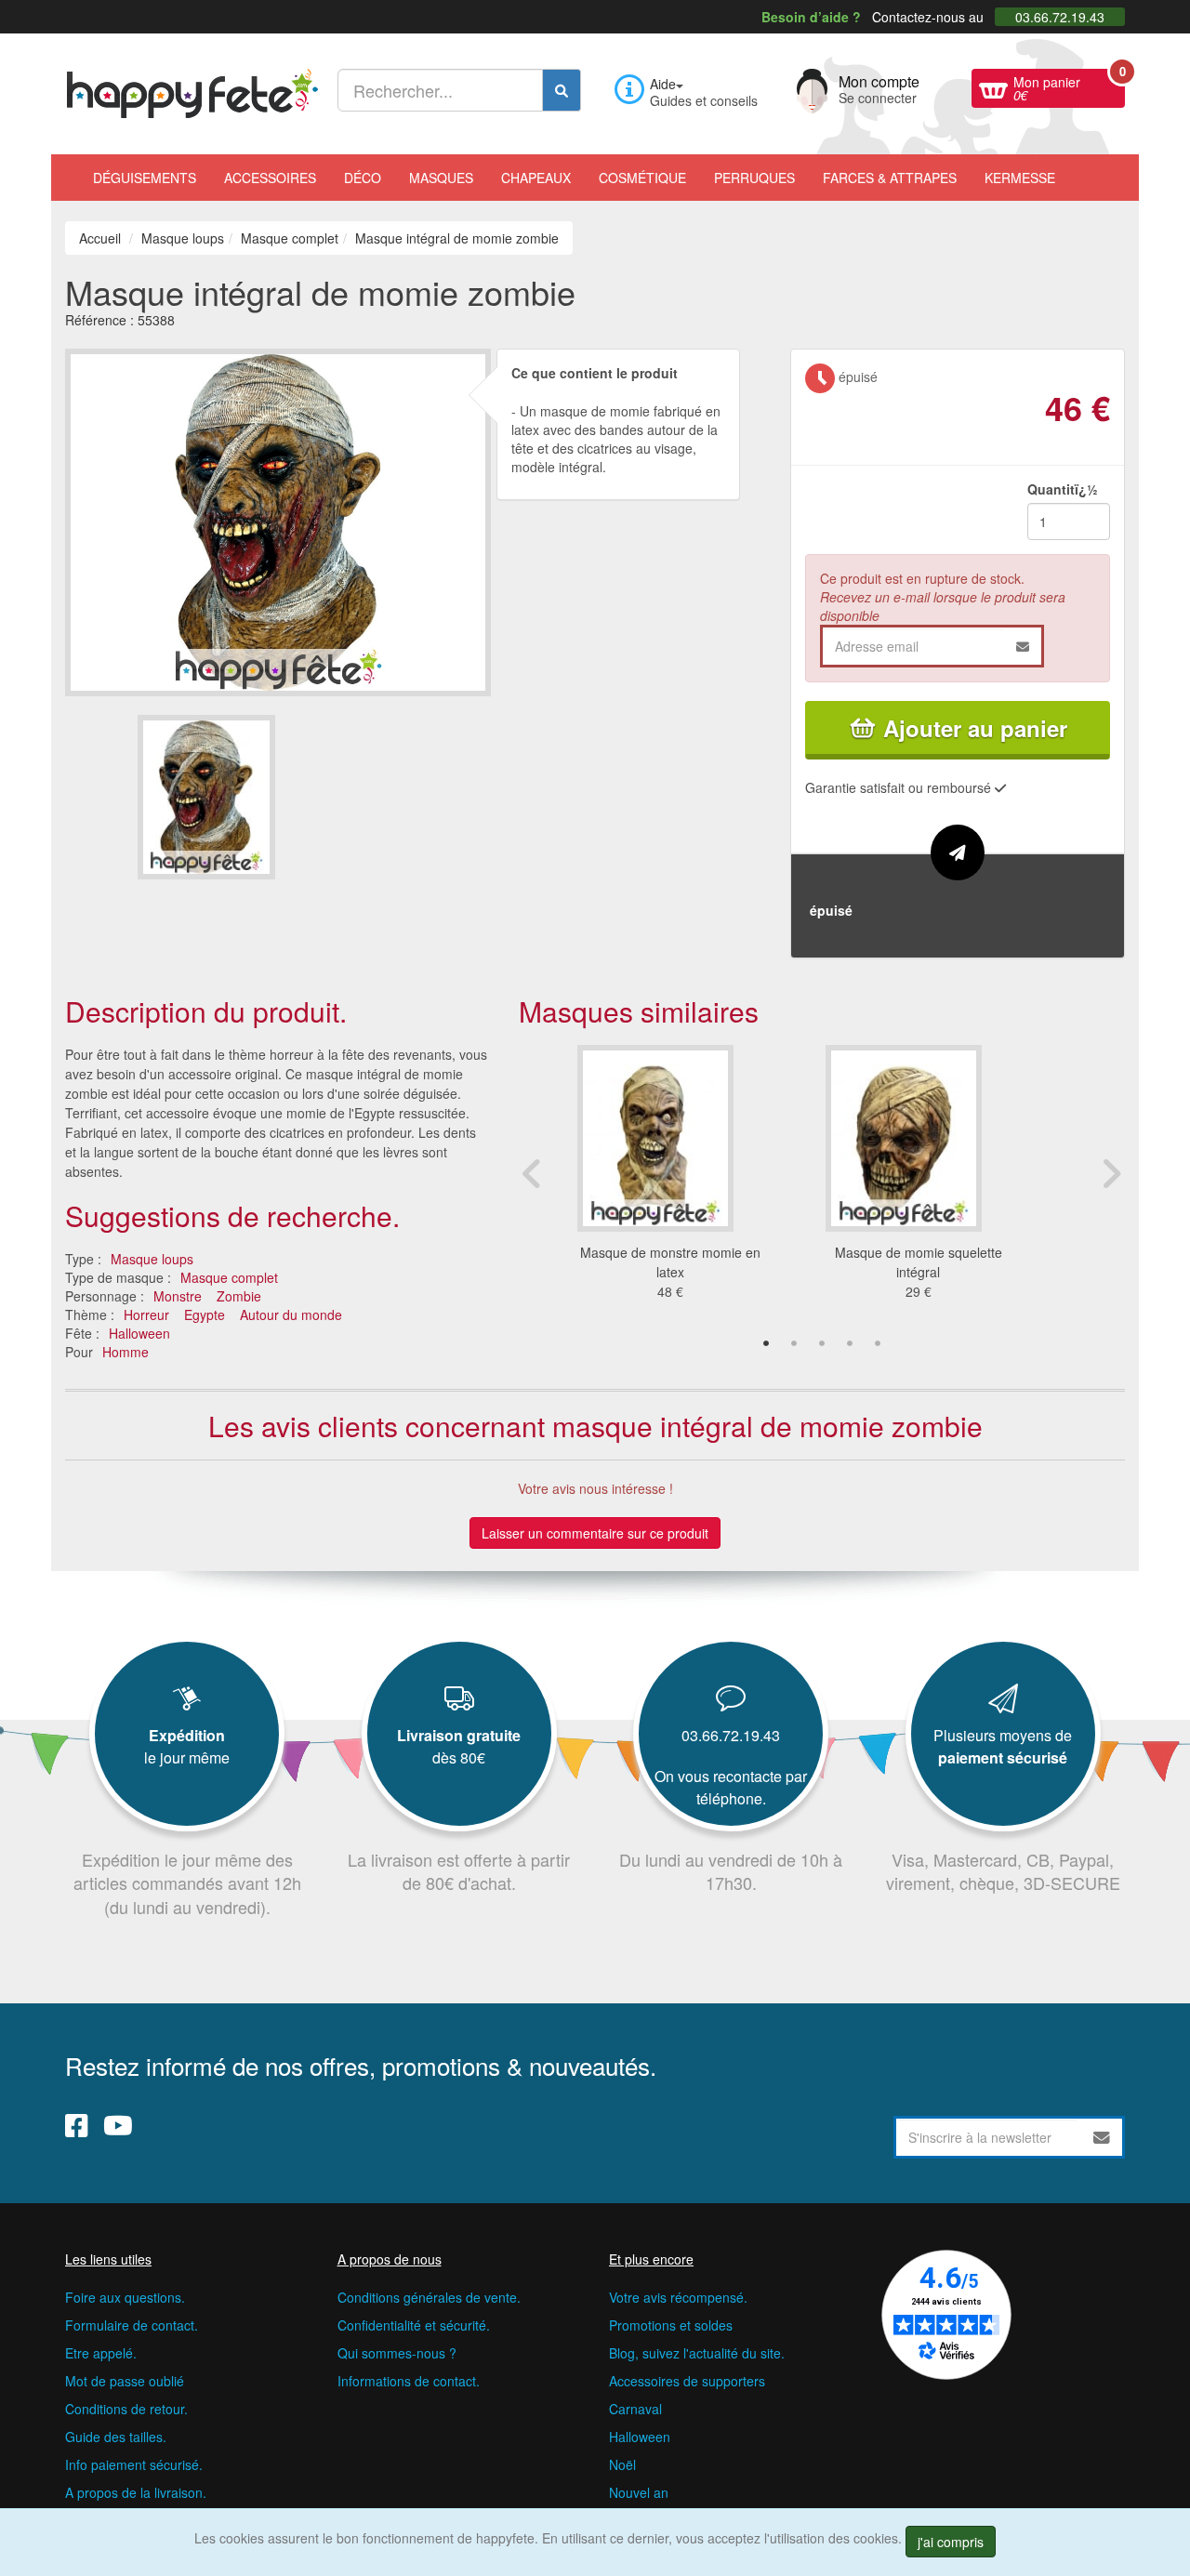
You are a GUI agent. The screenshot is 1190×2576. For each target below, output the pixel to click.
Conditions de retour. (126, 2409)
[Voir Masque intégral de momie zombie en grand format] (278, 520)
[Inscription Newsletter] (1102, 2137)
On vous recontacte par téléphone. (731, 1787)
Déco (363, 178)
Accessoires (270, 178)
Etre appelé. (101, 2353)
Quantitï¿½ (1063, 489)
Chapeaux (536, 178)
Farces (890, 178)
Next (1111, 1173)
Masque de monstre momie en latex (670, 1262)
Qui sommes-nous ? (397, 2353)
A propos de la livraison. (136, 2492)
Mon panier (1069, 86)
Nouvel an (639, 2492)
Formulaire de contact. (132, 2325)
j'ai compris (951, 2542)
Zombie (239, 1296)
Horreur (146, 1314)
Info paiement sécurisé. (134, 2464)
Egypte (205, 1314)
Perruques (754, 178)
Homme (126, 1352)
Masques (441, 178)
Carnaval (635, 2409)
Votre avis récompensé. (678, 2297)
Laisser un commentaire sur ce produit (595, 1533)
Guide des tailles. (116, 2437)
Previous (533, 1173)
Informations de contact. (409, 2381)
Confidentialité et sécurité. (414, 2325)
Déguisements (145, 178)
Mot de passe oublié (125, 2381)
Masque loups (152, 1259)
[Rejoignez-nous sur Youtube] (118, 2125)
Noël (622, 2464)
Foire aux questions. (125, 2297)
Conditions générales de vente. (429, 2297)
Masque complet (229, 1277)
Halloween (139, 1333)
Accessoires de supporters (687, 2381)
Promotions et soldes (671, 2325)
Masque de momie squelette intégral (919, 1262)
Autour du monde (291, 1314)
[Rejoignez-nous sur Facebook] (77, 2125)
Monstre (178, 1296)
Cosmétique (642, 178)
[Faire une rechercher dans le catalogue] (562, 90)
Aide (663, 84)
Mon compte (879, 87)
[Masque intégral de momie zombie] (206, 797)
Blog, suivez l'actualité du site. (697, 2353)
